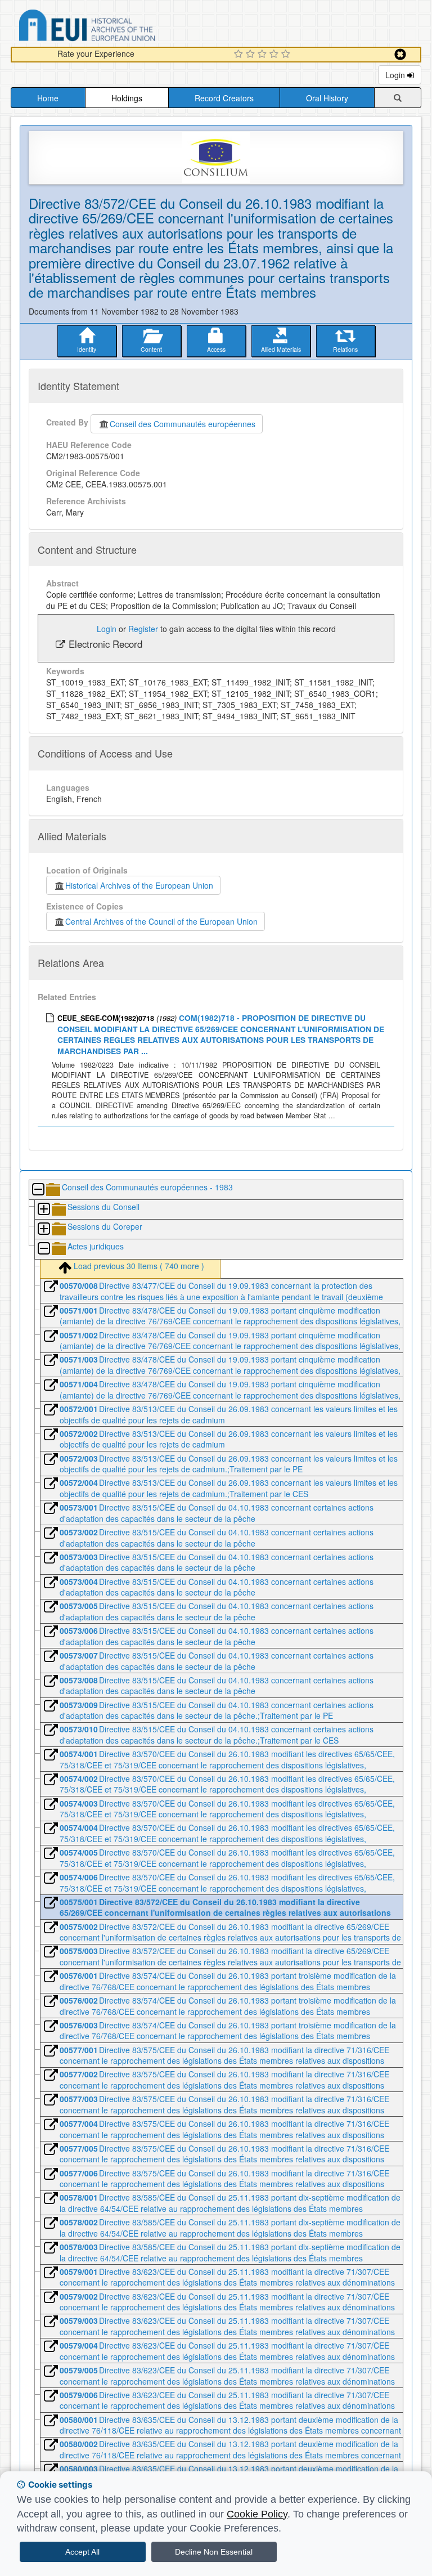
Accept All (82, 2552)
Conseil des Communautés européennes (183, 424)
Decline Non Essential (214, 2552)
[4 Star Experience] (275, 55)
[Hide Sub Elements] (38, 1190)
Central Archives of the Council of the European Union (161, 921)
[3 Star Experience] (264, 55)
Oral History (327, 98)
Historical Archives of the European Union (139, 885)
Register (143, 629)
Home (48, 98)
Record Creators (224, 98)
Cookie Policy (257, 2514)
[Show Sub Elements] (43, 1210)
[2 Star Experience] (252, 55)
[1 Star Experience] (240, 55)
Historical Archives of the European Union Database (119, 27)
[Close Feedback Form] (400, 54)
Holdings (127, 98)
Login (396, 75)
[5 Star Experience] (287, 55)
